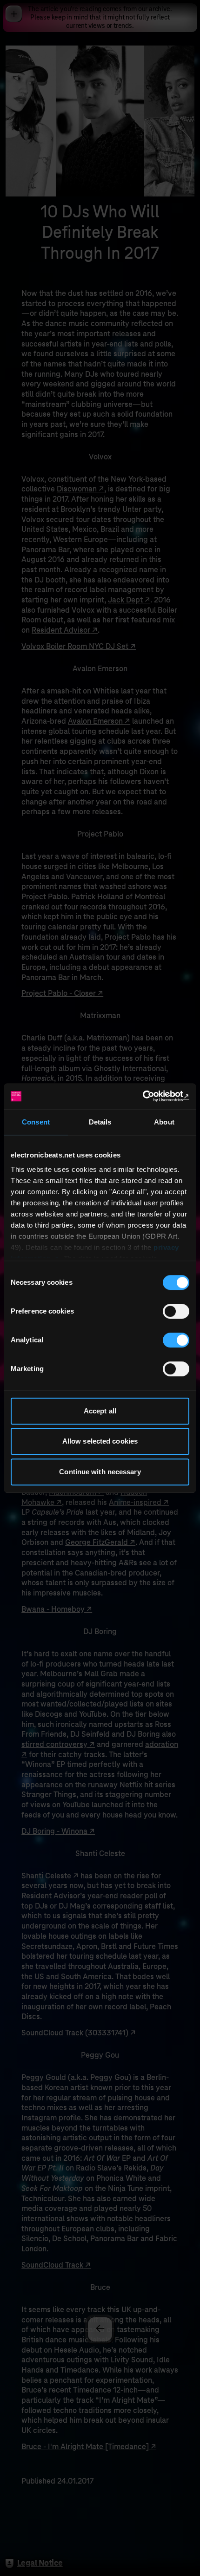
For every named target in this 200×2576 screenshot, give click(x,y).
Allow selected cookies (100, 1441)
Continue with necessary (100, 1472)
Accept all (100, 1411)
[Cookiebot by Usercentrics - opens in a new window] (149, 1096)
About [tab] (164, 1122)
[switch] (176, 1311)
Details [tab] (100, 1122)
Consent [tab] (36, 1122)
